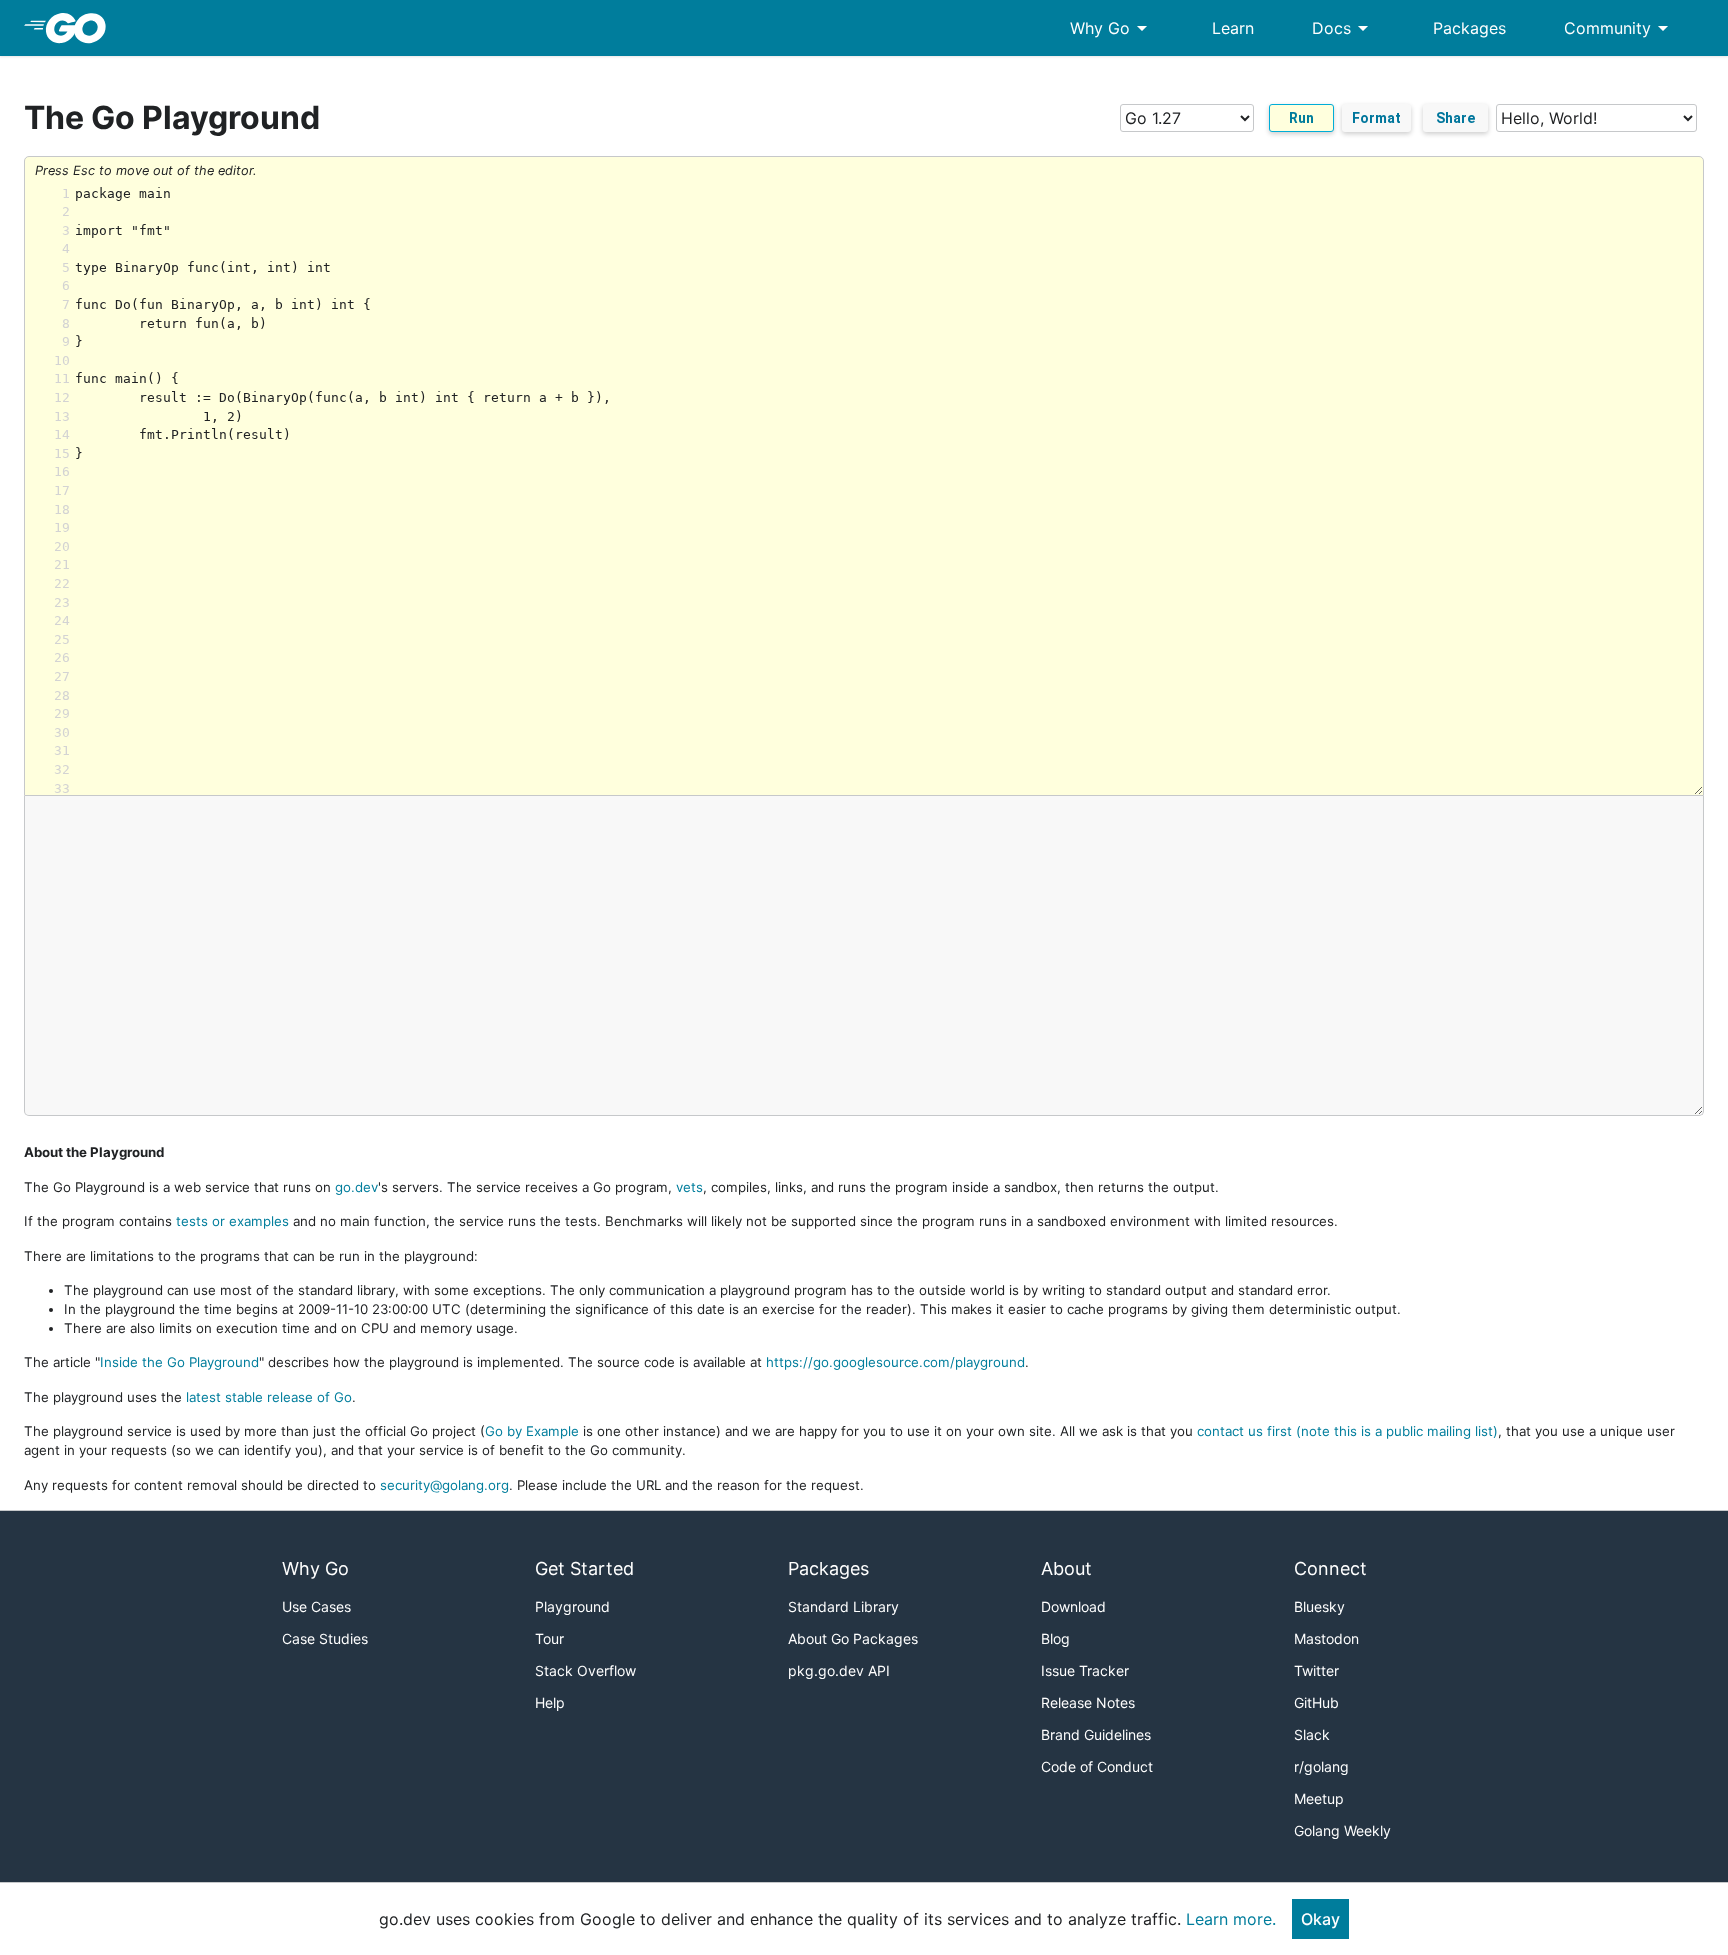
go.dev (356, 1187)
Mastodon (1326, 1638)
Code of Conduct (1097, 1766)
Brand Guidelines (1096, 1734)
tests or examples (232, 1221)
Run (1301, 118)
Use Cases (316, 1606)
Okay (1320, 1919)
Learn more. (1231, 1919)
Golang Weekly (1342, 1830)
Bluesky (1319, 1606)
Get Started (584, 1568)
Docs (1343, 28)
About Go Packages (853, 1638)
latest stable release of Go (269, 1397)
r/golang (1321, 1766)
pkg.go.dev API (839, 1670)
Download (1073, 1606)
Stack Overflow (585, 1670)
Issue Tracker (1085, 1670)
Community (1619, 28)
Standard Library (843, 1606)
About (1066, 1568)
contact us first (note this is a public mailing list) (1347, 1431)
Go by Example (532, 1431)
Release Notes (1088, 1702)
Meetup (1319, 1798)
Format (1376, 118)
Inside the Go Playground (179, 1362)
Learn (1233, 28)
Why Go (1112, 28)
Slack (1312, 1734)
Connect (1330, 1568)
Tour (549, 1638)
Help (550, 1702)
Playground (572, 1606)
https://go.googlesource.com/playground (895, 1362)
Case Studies (325, 1638)
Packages (1469, 28)
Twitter (1316, 1670)
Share (1455, 118)
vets (689, 1187)
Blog (1055, 1638)
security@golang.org (444, 1485)
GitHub (1316, 1702)
